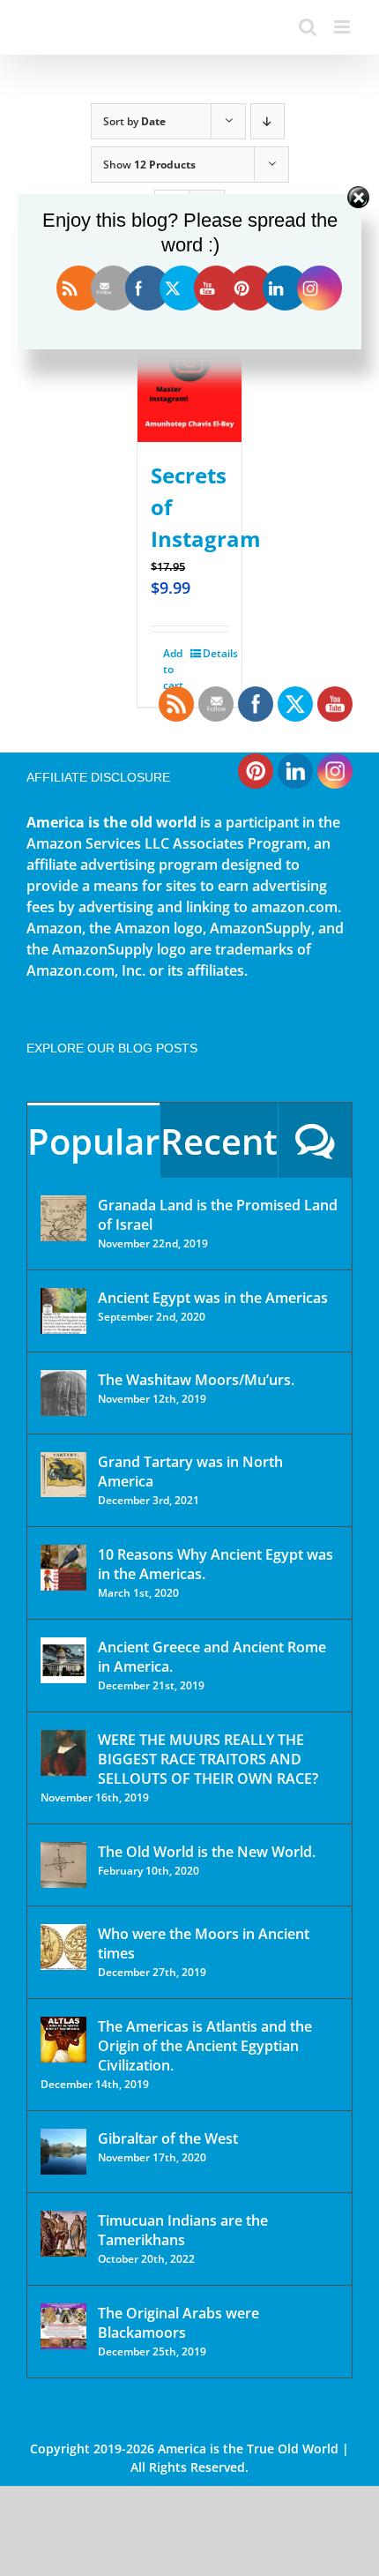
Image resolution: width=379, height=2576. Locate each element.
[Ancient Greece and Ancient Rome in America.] (63, 1660)
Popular (93, 1141)
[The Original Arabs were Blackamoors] (63, 2326)
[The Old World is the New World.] (63, 1865)
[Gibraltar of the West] (63, 2152)
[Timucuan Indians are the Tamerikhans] (63, 2234)
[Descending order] (268, 121)
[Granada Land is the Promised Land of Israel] (63, 1218)
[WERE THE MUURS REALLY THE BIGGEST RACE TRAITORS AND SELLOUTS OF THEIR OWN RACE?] (63, 1753)
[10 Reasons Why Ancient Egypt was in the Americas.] (63, 1568)
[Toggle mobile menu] (343, 27)
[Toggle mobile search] (308, 27)
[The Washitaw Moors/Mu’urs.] (63, 1393)
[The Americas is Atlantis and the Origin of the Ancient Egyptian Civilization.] (63, 2040)
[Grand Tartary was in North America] (63, 1475)
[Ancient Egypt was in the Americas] (63, 1311)
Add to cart (173, 669)
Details (216, 653)
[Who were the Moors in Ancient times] (63, 1947)
